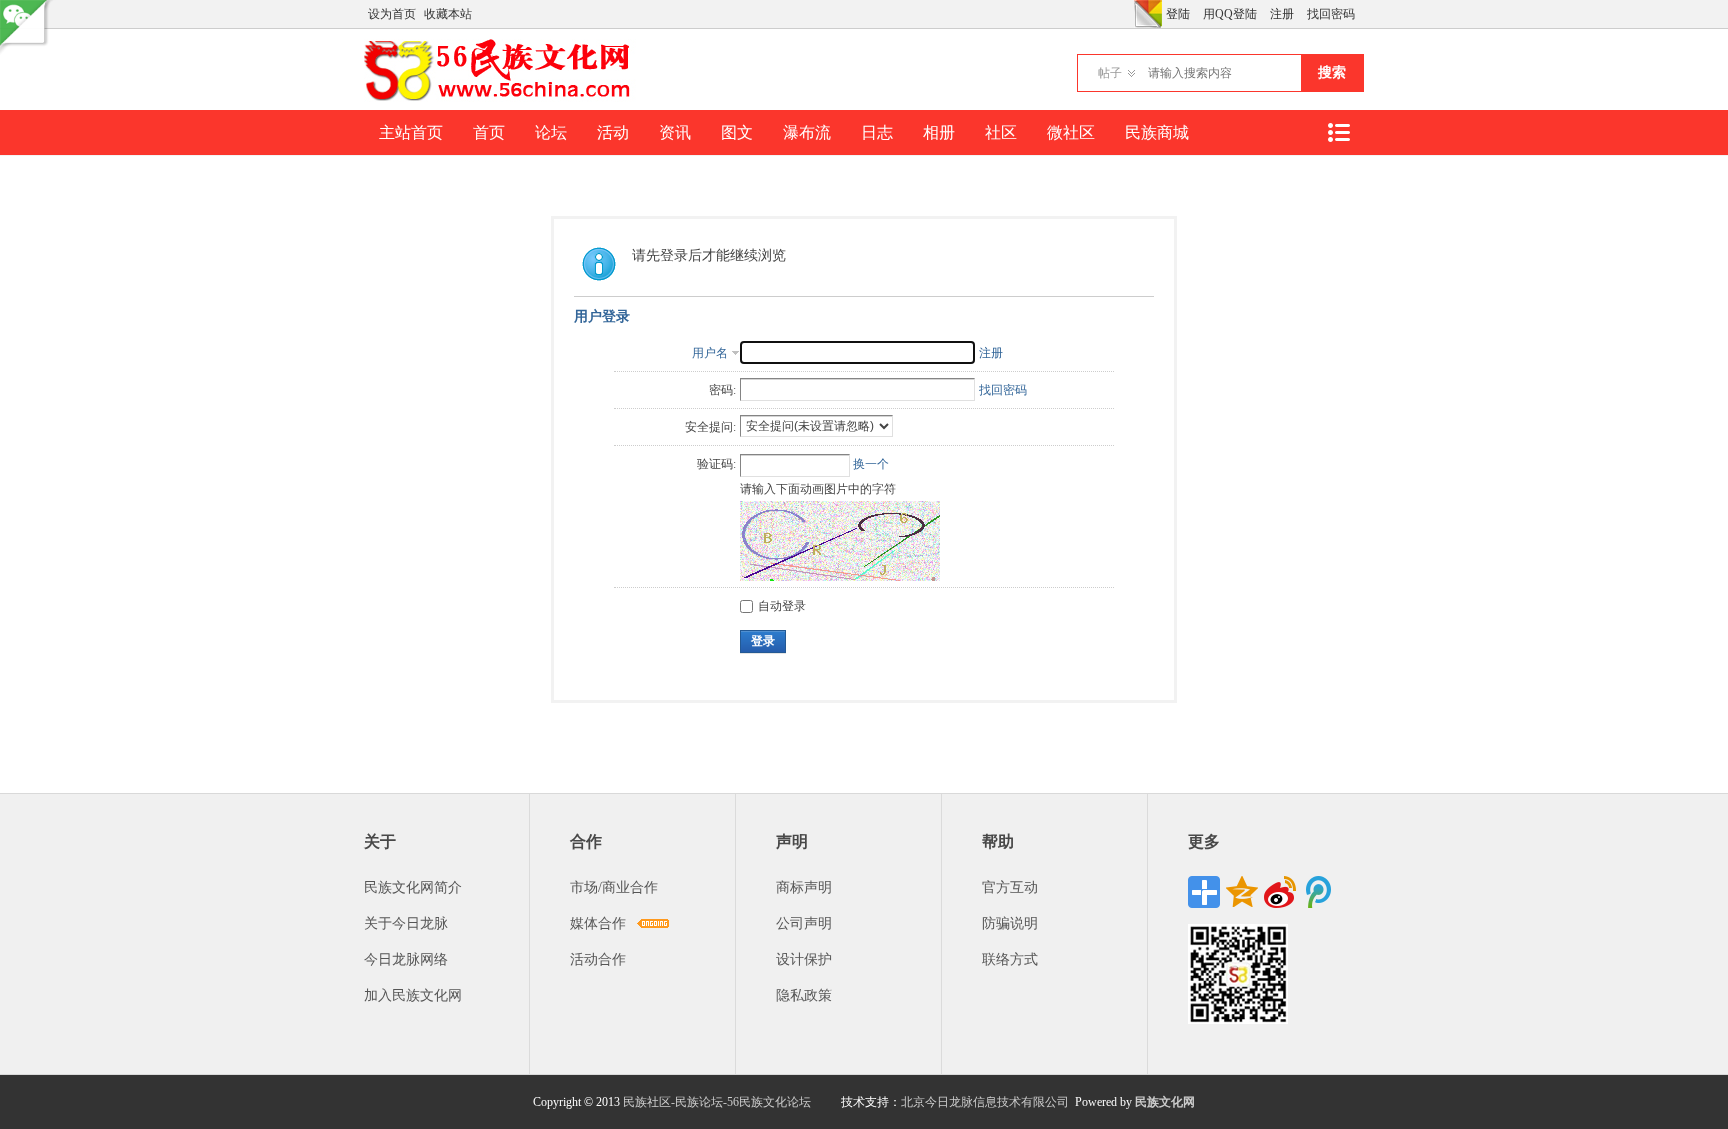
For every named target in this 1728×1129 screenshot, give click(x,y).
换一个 (871, 464)
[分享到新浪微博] (1280, 892)
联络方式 (1010, 959)
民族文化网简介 (413, 887)
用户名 (710, 353)
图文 (737, 132)
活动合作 (598, 959)
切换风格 (1148, 14)
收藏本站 (448, 14)
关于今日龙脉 (406, 923)
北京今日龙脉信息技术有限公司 (985, 1102)
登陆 (1178, 14)
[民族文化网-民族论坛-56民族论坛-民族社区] (501, 98)
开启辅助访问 (1129, 14)
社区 (1001, 132)
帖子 (1110, 73)
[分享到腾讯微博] (1318, 892)
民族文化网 (1165, 1102)
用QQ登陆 (1230, 14)
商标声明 (804, 887)
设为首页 (392, 14)
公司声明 (804, 923)
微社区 (1071, 132)
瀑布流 (807, 132)
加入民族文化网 (413, 995)
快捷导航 (1338, 132)
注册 (1282, 14)
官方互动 (1010, 887)
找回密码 (1331, 14)
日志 (877, 132)
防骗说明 (1010, 923)
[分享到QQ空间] (1242, 892)
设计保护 (804, 959)
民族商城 (1157, 132)
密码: (722, 390)
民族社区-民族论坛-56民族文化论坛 (717, 1102)
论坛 (551, 132)
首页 (489, 132)
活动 (613, 132)
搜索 (1332, 72)
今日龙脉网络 (406, 959)
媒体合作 (598, 923)
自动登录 (782, 606)
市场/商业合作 (614, 887)
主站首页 (411, 132)
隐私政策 (804, 995)
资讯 (675, 132)
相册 (939, 132)
